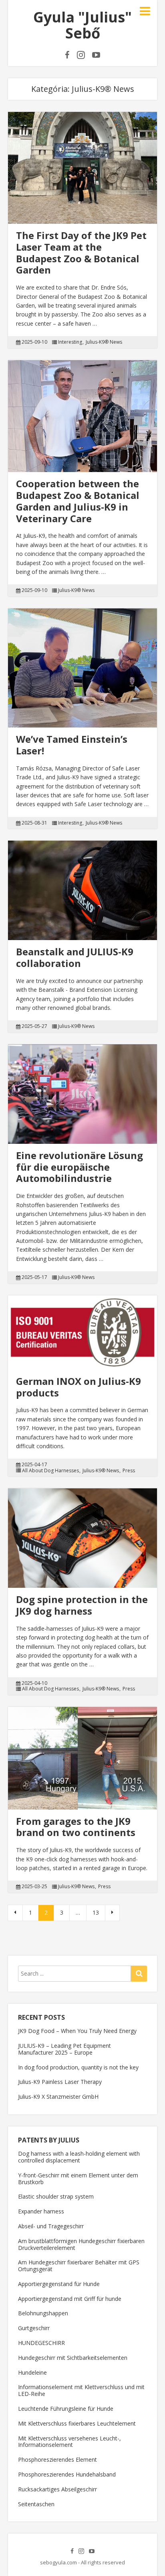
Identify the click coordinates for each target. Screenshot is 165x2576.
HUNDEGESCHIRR (41, 2343)
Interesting (70, 342)
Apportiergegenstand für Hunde (59, 2284)
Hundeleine (32, 2372)
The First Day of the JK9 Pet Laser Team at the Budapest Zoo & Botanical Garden (81, 252)
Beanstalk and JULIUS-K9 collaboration (75, 957)
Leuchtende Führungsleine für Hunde (66, 2409)
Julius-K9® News (104, 342)
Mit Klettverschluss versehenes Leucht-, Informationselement (69, 2442)
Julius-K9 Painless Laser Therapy (60, 2082)
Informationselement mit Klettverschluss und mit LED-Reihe (81, 2390)
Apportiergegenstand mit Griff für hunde (70, 2299)
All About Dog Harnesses (50, 1471)
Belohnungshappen (43, 2313)
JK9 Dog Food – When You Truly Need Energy (77, 2031)
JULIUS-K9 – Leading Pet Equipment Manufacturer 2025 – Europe (64, 2049)
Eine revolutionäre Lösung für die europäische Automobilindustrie (79, 1167)
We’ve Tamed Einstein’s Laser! (72, 745)
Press (129, 1471)
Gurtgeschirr (34, 2328)
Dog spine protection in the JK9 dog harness (82, 1605)
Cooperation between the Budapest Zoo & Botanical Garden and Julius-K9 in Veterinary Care (78, 501)
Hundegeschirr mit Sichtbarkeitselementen (73, 2358)
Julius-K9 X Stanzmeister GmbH (58, 2097)
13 (96, 1912)
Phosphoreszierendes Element (57, 2459)
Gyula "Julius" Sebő (82, 25)
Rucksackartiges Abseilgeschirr (57, 2489)
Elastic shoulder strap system (56, 2196)
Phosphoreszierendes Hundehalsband (67, 2474)
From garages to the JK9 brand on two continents (76, 1827)
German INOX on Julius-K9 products (78, 1387)
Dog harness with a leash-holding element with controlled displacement (79, 2157)
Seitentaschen (36, 2504)
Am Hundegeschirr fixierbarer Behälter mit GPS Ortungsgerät (79, 2266)
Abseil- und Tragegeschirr (51, 2226)
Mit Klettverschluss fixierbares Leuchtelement (77, 2423)
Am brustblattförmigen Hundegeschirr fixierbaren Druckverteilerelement (81, 2244)
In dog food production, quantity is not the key (78, 2067)
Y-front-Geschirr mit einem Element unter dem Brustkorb (78, 2179)
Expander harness (41, 2211)
